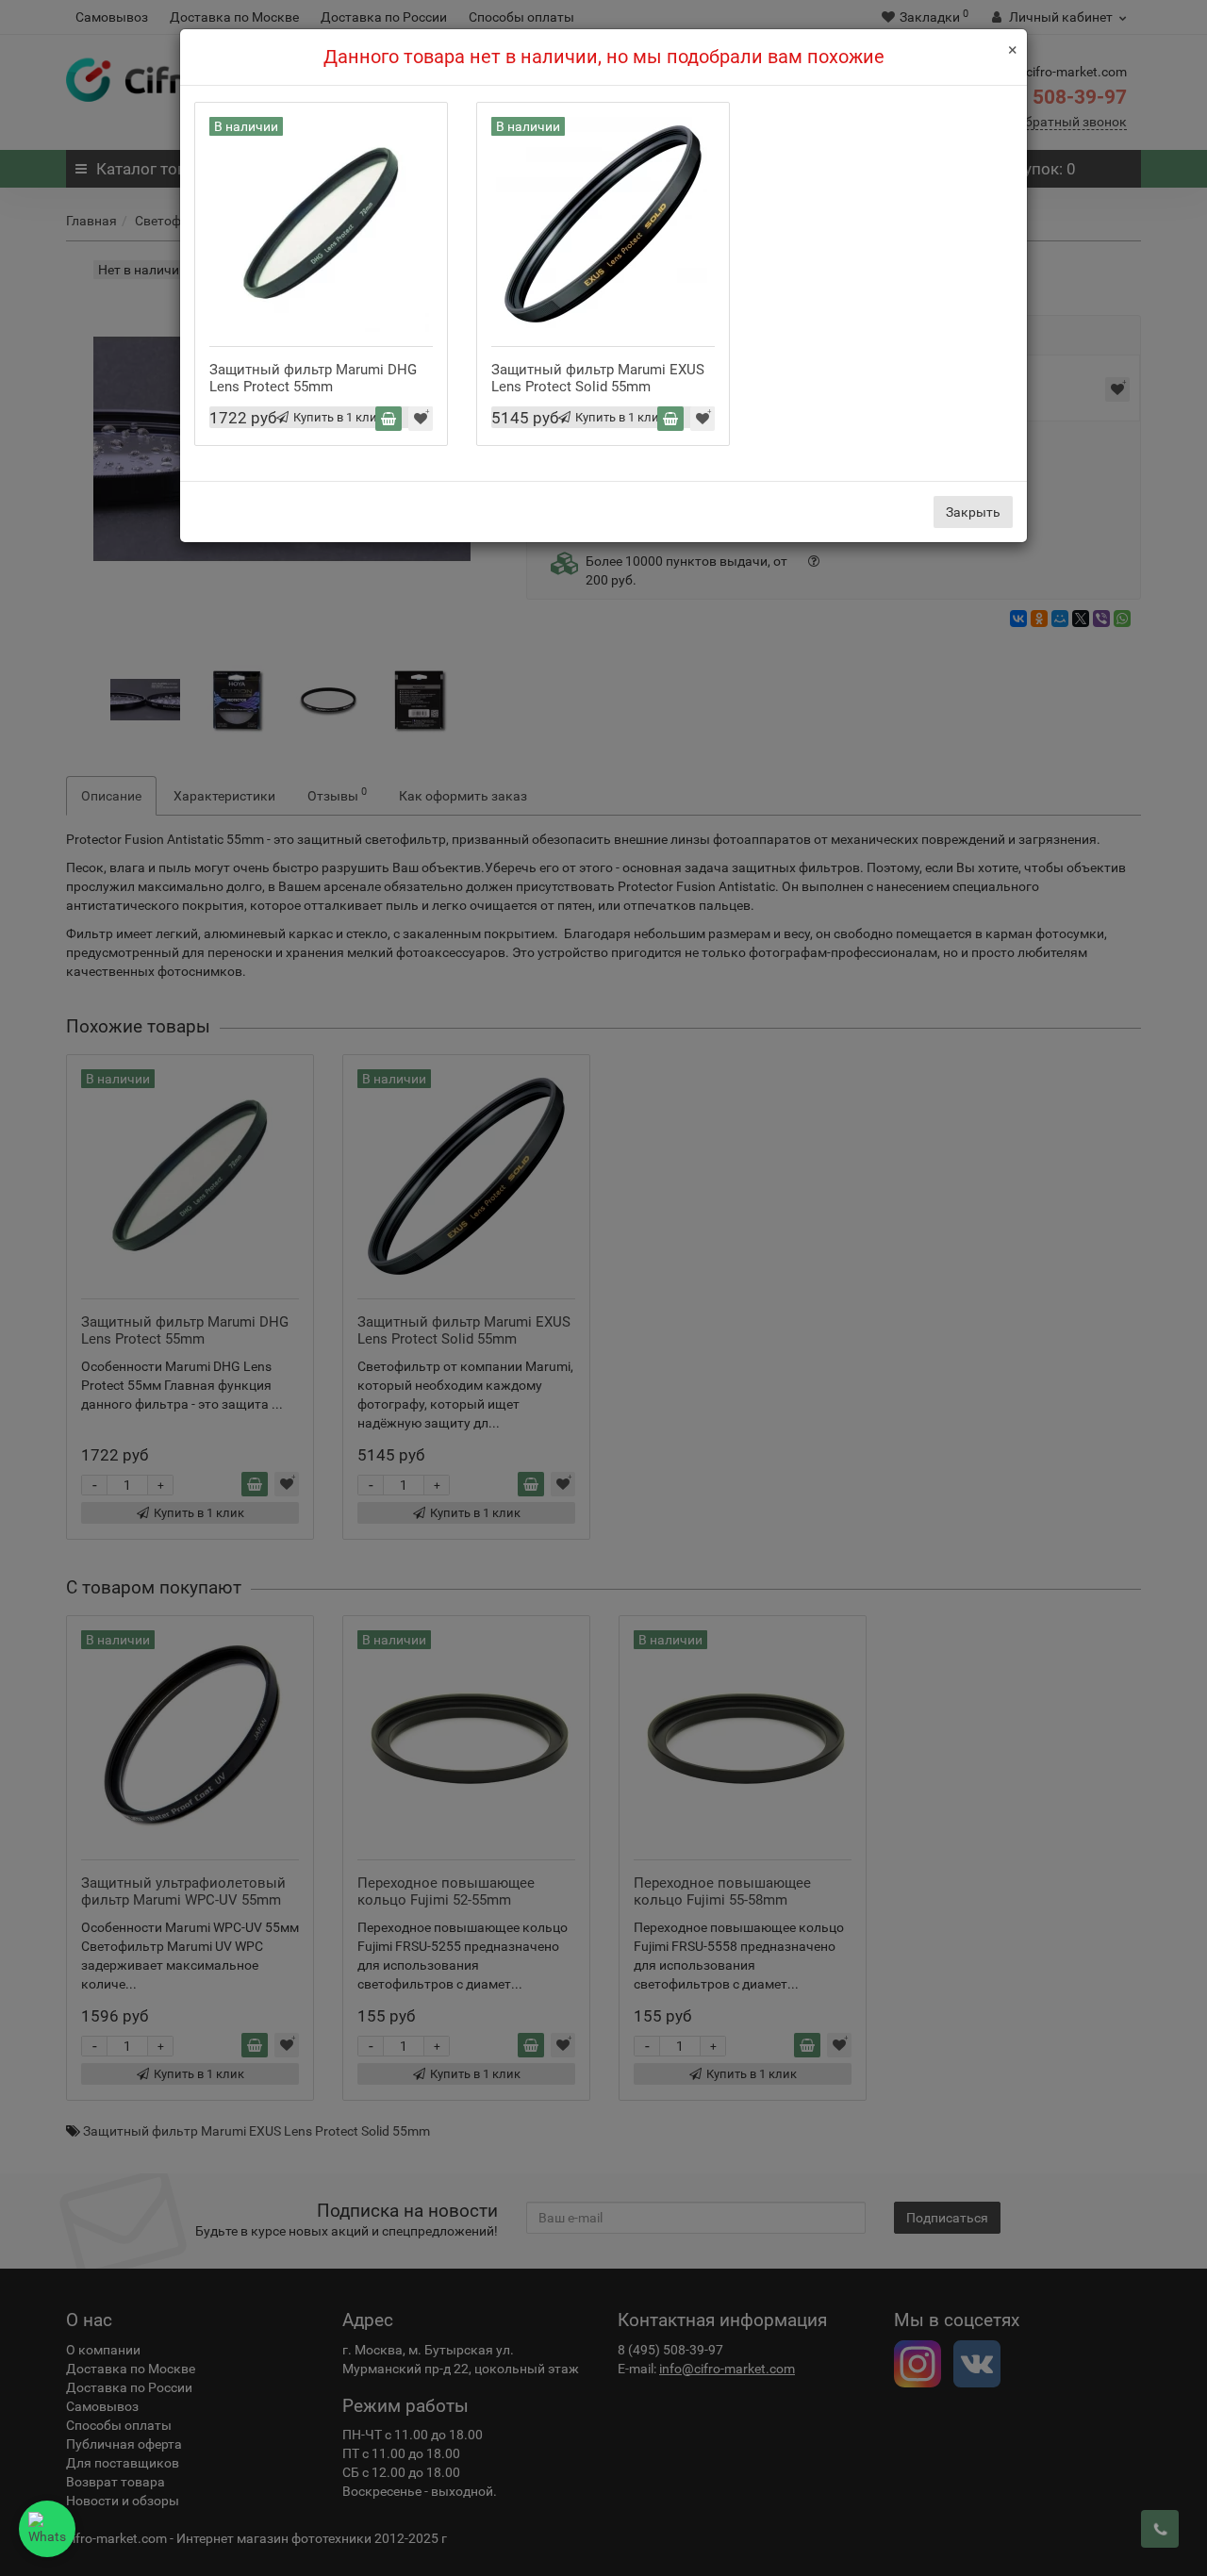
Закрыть (973, 512)
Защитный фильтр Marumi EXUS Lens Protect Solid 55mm (598, 378)
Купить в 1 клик (339, 417)
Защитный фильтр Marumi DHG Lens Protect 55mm (313, 378)
